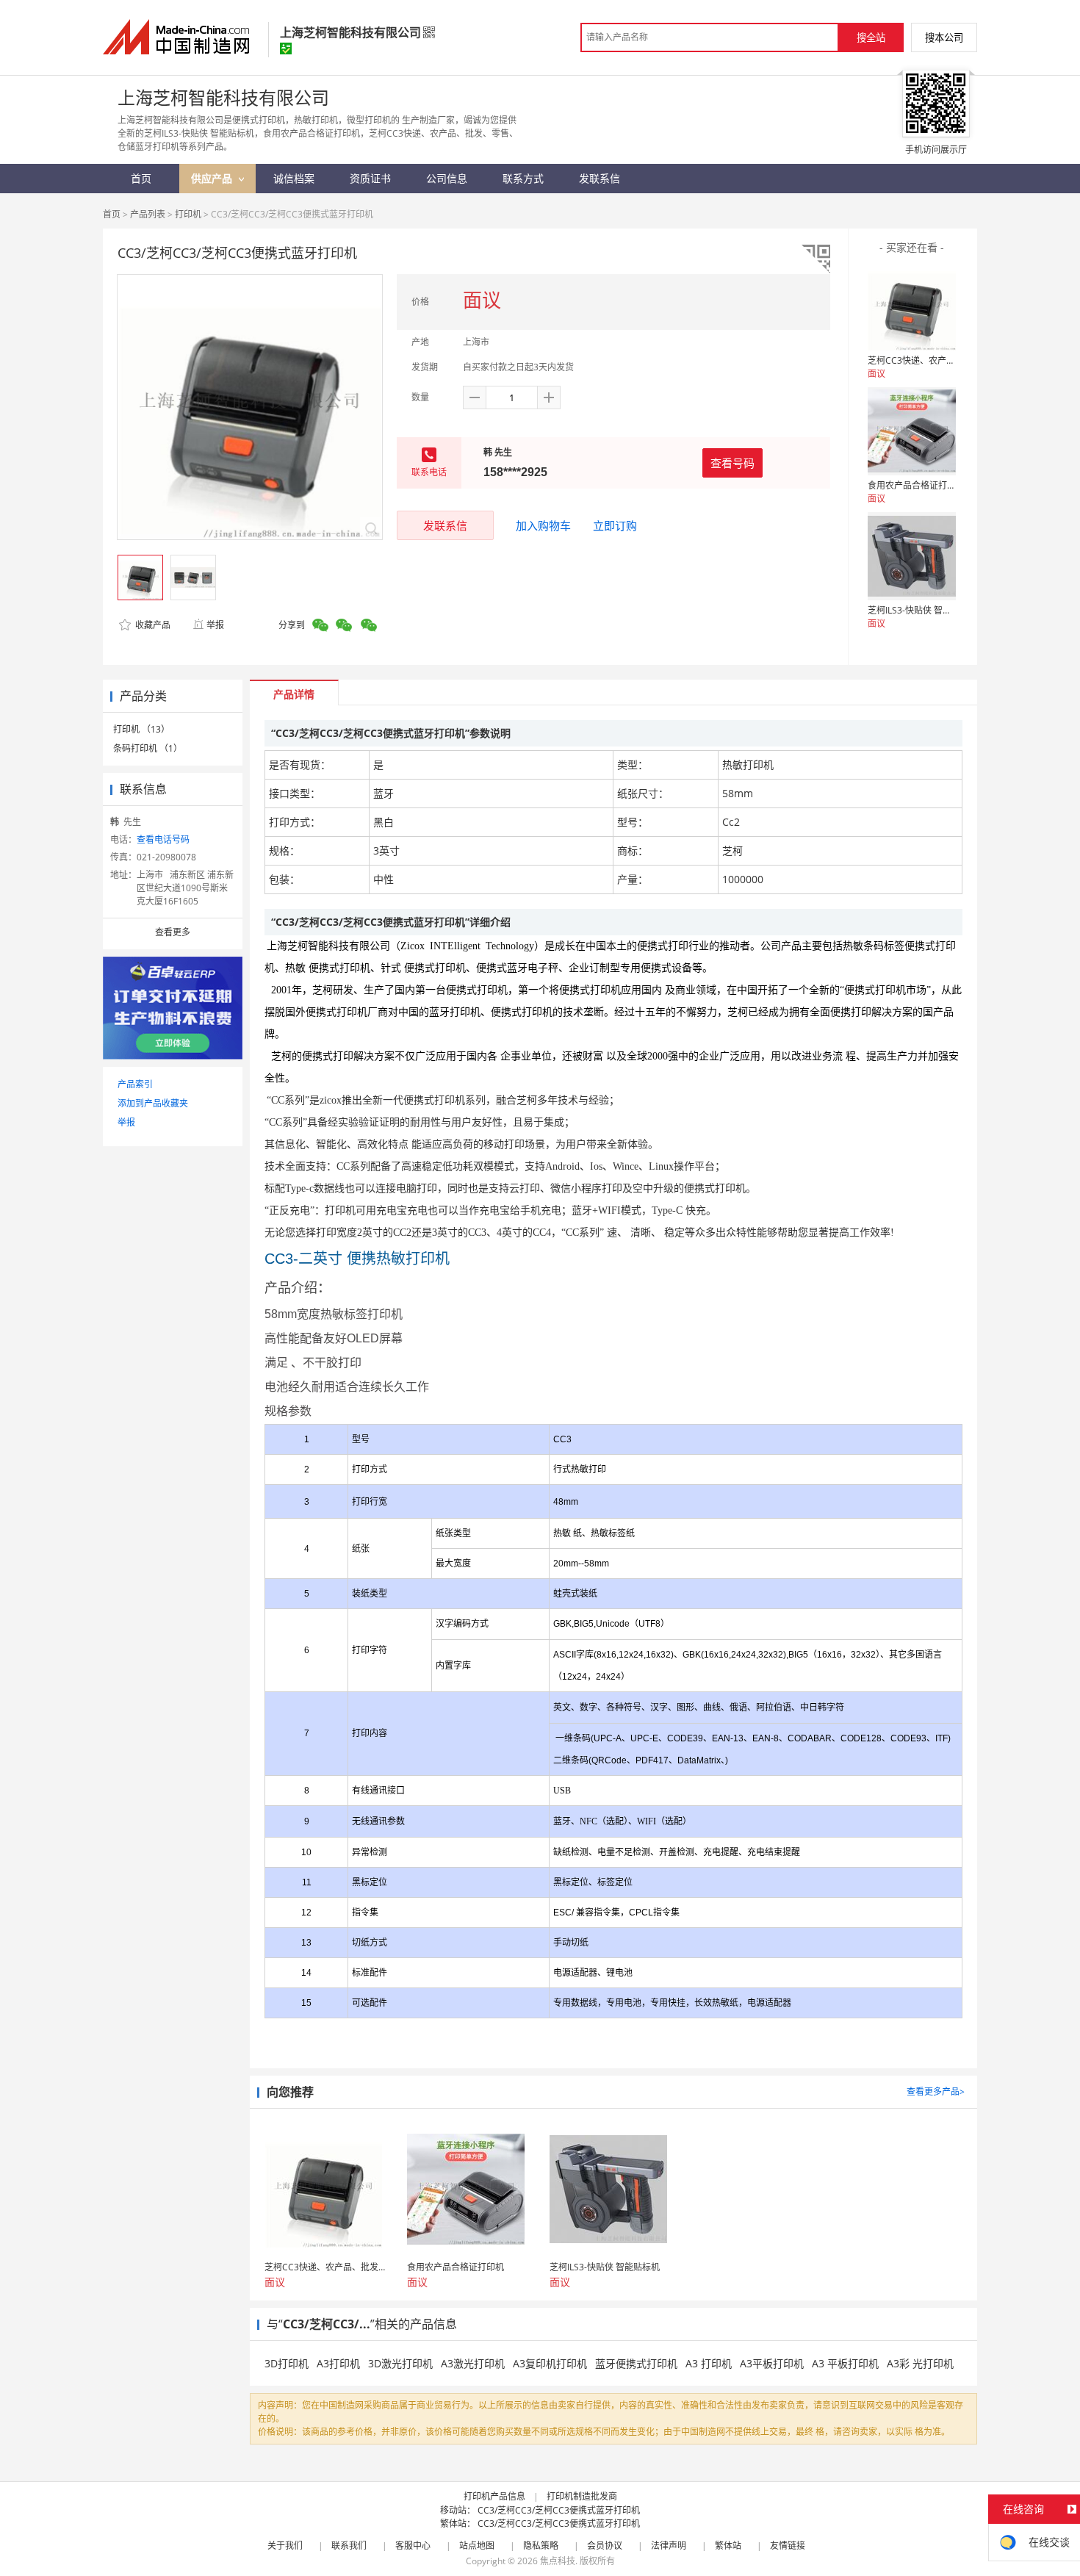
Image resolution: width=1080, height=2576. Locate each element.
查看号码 (732, 463)
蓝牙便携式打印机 (636, 2363)
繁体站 (728, 2546)
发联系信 (445, 525)
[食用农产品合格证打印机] (912, 431)
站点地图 (477, 2546)
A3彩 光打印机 (920, 2363)
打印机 (188, 214)
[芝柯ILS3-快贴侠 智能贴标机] (912, 556)
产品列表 (148, 214)
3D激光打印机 (400, 2363)
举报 (215, 625)
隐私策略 (541, 2546)
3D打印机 (287, 2363)
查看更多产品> (936, 2091)
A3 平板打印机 (845, 2363)
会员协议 (605, 2546)
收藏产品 (152, 625)
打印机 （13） (141, 729)
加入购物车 (543, 525)
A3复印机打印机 (550, 2363)
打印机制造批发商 (582, 2496)
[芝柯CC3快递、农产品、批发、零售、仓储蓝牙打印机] (912, 306)
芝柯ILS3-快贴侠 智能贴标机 (923, 610)
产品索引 (135, 1084)
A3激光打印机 (473, 2363)
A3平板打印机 (772, 2363)
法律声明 (669, 2546)
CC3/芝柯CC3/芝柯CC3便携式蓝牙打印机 (559, 2510)
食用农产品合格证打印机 (916, 485)
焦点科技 (558, 2561)
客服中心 (413, 2546)
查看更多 (173, 932)
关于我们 (285, 2546)
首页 (112, 214)
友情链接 (788, 2546)
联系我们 (349, 2546)
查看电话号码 (163, 839)
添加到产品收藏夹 (153, 1103)
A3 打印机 (709, 2363)
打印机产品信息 (494, 2496)
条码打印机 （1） (148, 748)
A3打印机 (338, 2363)
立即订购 (615, 525)
